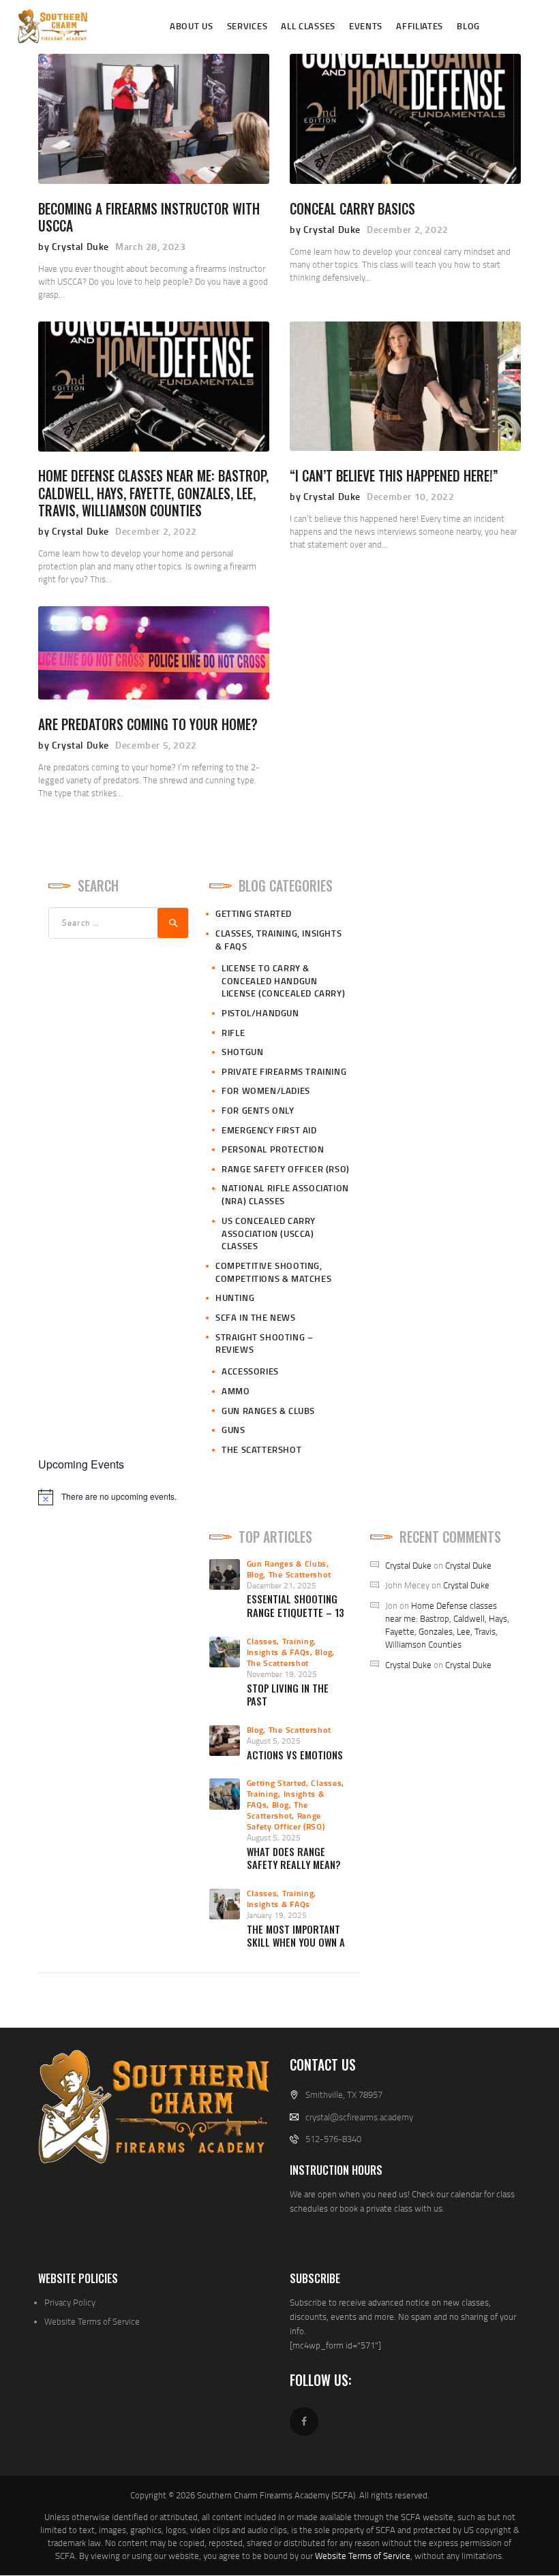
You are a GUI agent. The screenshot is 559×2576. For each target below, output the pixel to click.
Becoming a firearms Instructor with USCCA (149, 218)
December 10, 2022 (410, 496)
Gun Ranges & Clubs (268, 1411)
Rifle (233, 1033)
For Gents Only (258, 1110)
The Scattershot (261, 1449)
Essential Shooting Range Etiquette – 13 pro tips (296, 1612)
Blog (255, 1574)
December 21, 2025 (282, 1585)
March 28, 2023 (150, 246)
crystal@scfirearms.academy (359, 2117)
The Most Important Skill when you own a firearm (296, 1943)
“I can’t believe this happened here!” (394, 476)
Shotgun (242, 1052)
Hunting (235, 1298)
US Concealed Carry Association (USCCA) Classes (269, 1234)
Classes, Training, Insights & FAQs (282, 1647)
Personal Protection (273, 1149)
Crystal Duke (408, 1565)
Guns (233, 1430)
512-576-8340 (333, 2139)
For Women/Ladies (266, 1090)
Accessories (250, 1371)
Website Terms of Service (92, 2321)
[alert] (279, 1497)
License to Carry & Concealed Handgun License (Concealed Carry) (283, 981)
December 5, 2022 (156, 745)
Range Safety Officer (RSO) (286, 1169)
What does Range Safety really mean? (294, 1858)
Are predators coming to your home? (148, 724)
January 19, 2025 (277, 1915)
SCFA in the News (256, 1317)
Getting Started (254, 913)
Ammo (236, 1391)
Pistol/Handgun (260, 1013)
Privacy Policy (70, 2302)
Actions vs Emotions (295, 1755)
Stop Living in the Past (288, 1695)
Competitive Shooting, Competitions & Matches (273, 1272)
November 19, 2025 (282, 1674)
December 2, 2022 (408, 229)
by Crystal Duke (75, 246)
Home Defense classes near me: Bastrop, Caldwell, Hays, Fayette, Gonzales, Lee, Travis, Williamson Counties (153, 493)
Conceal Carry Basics (352, 209)
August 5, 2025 (274, 1741)
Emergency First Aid (269, 1130)
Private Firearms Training (284, 1071)
